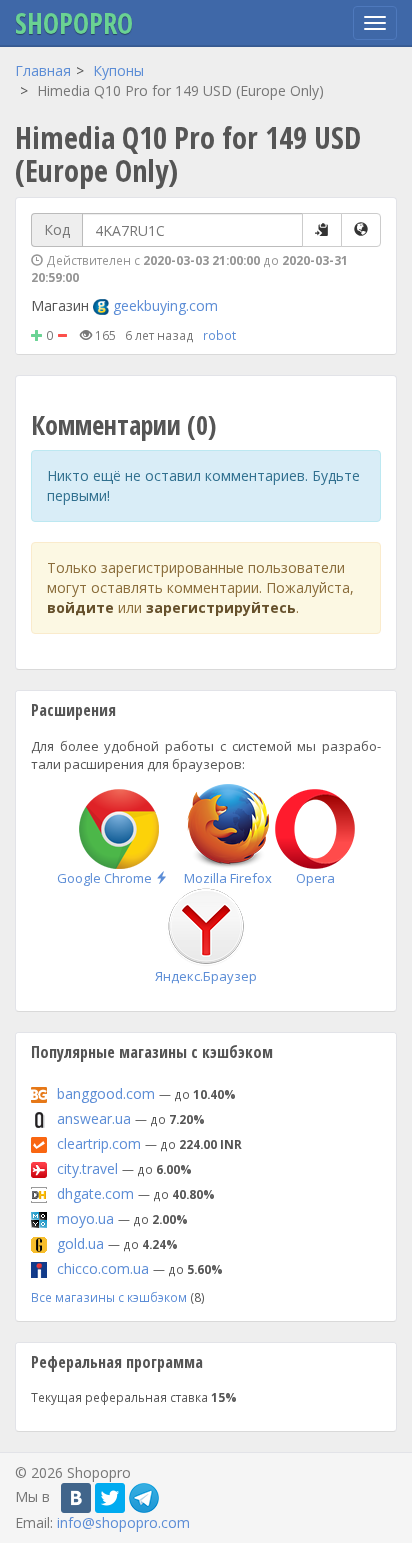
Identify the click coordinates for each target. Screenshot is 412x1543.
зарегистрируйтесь (221, 607)
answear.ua (94, 1118)
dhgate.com (95, 1193)
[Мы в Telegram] (144, 1498)
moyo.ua (85, 1218)
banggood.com (106, 1093)
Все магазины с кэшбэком (109, 1297)
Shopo (74, 23)
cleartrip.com (99, 1143)
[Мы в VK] (76, 1498)
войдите (80, 607)
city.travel (87, 1168)
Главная (43, 70)
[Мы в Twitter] (110, 1498)
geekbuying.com (165, 305)
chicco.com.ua (103, 1268)
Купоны (118, 70)
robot (219, 335)
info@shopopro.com (123, 1522)
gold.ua (80, 1243)
